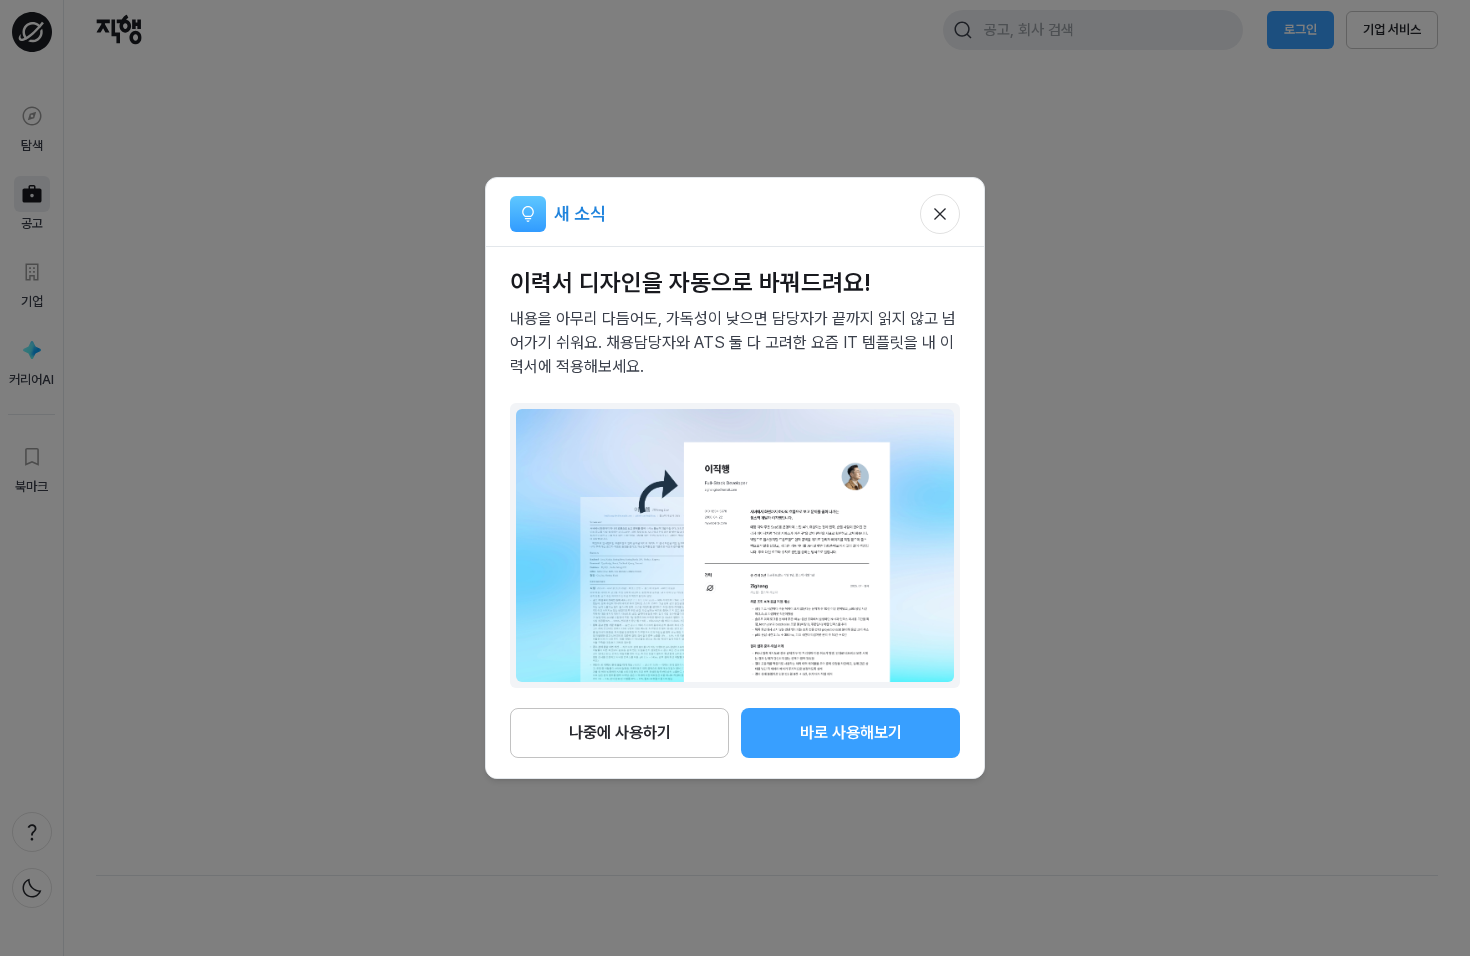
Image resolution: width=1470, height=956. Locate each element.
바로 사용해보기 (851, 732)
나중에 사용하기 (620, 732)
